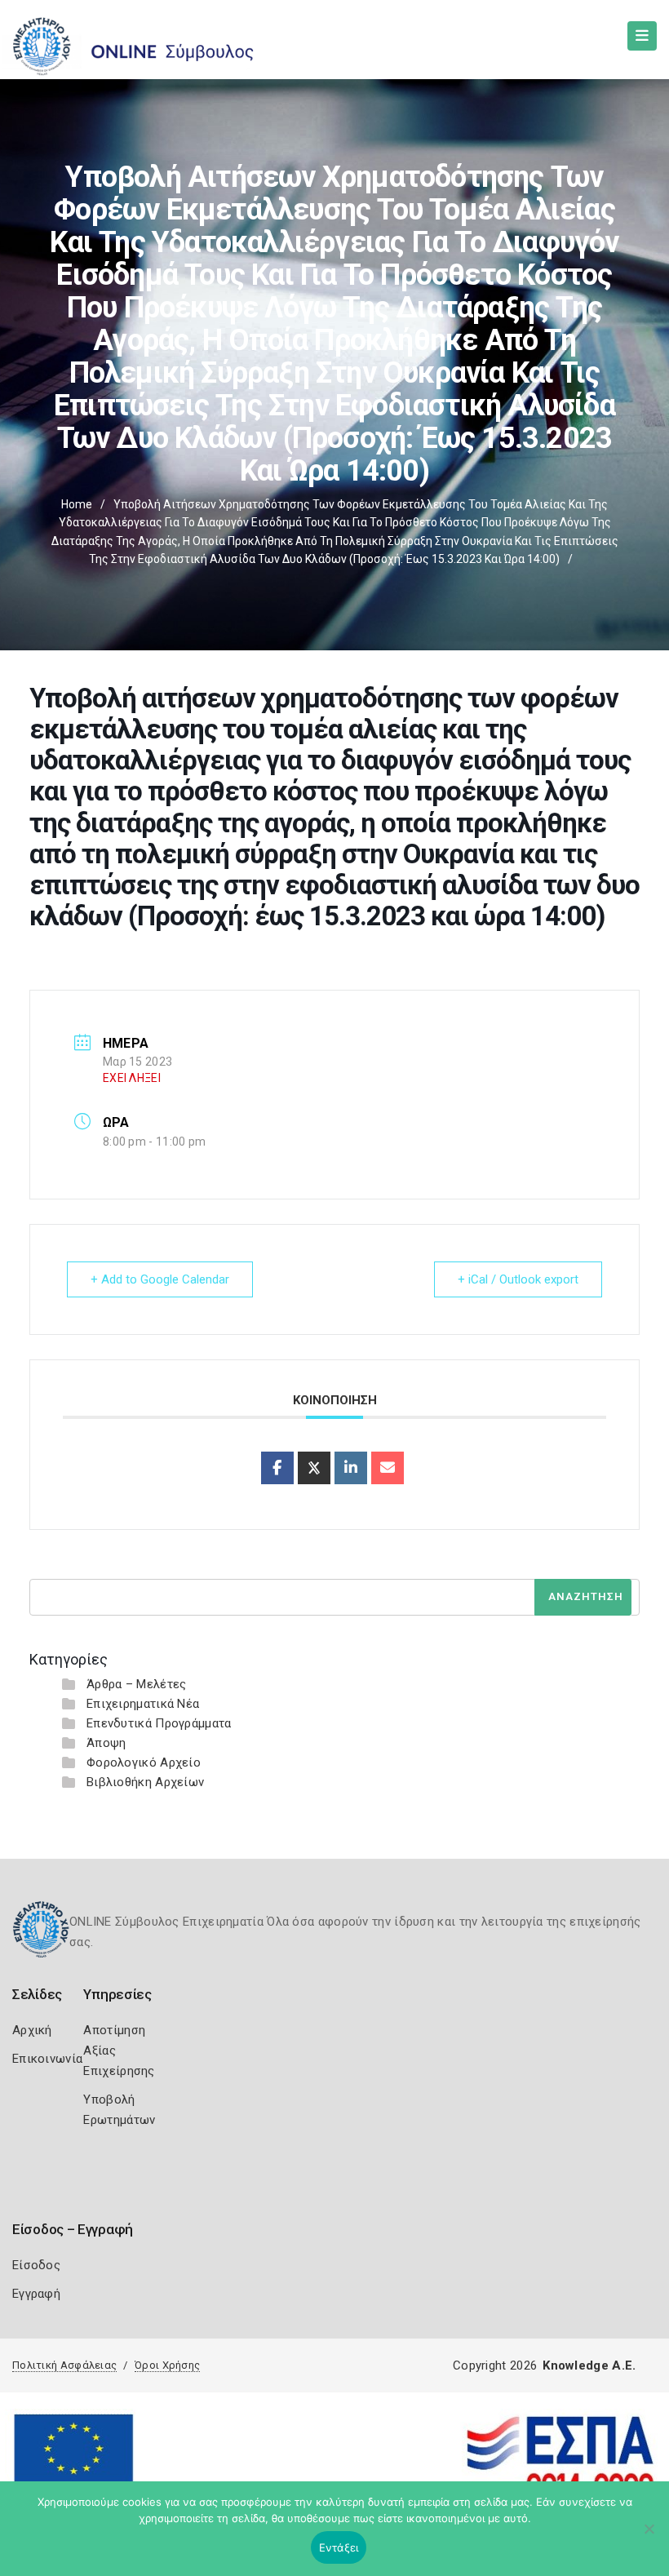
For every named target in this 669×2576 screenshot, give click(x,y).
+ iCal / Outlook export (518, 1279)
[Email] (388, 1468)
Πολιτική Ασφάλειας (64, 2365)
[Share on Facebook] (277, 1468)
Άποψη (106, 1743)
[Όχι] (649, 2537)
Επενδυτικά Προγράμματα (159, 1723)
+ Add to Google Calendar (160, 1279)
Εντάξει (339, 2547)
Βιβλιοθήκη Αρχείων (145, 1782)
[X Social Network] (314, 1468)
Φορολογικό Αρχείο (144, 1762)
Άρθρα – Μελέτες (137, 1684)
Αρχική (32, 2030)
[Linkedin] (351, 1468)
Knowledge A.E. (589, 2365)
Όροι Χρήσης (167, 2365)
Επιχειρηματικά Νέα (143, 1704)
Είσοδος (36, 2265)
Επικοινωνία (47, 2059)
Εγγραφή (36, 2294)
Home (77, 504)
